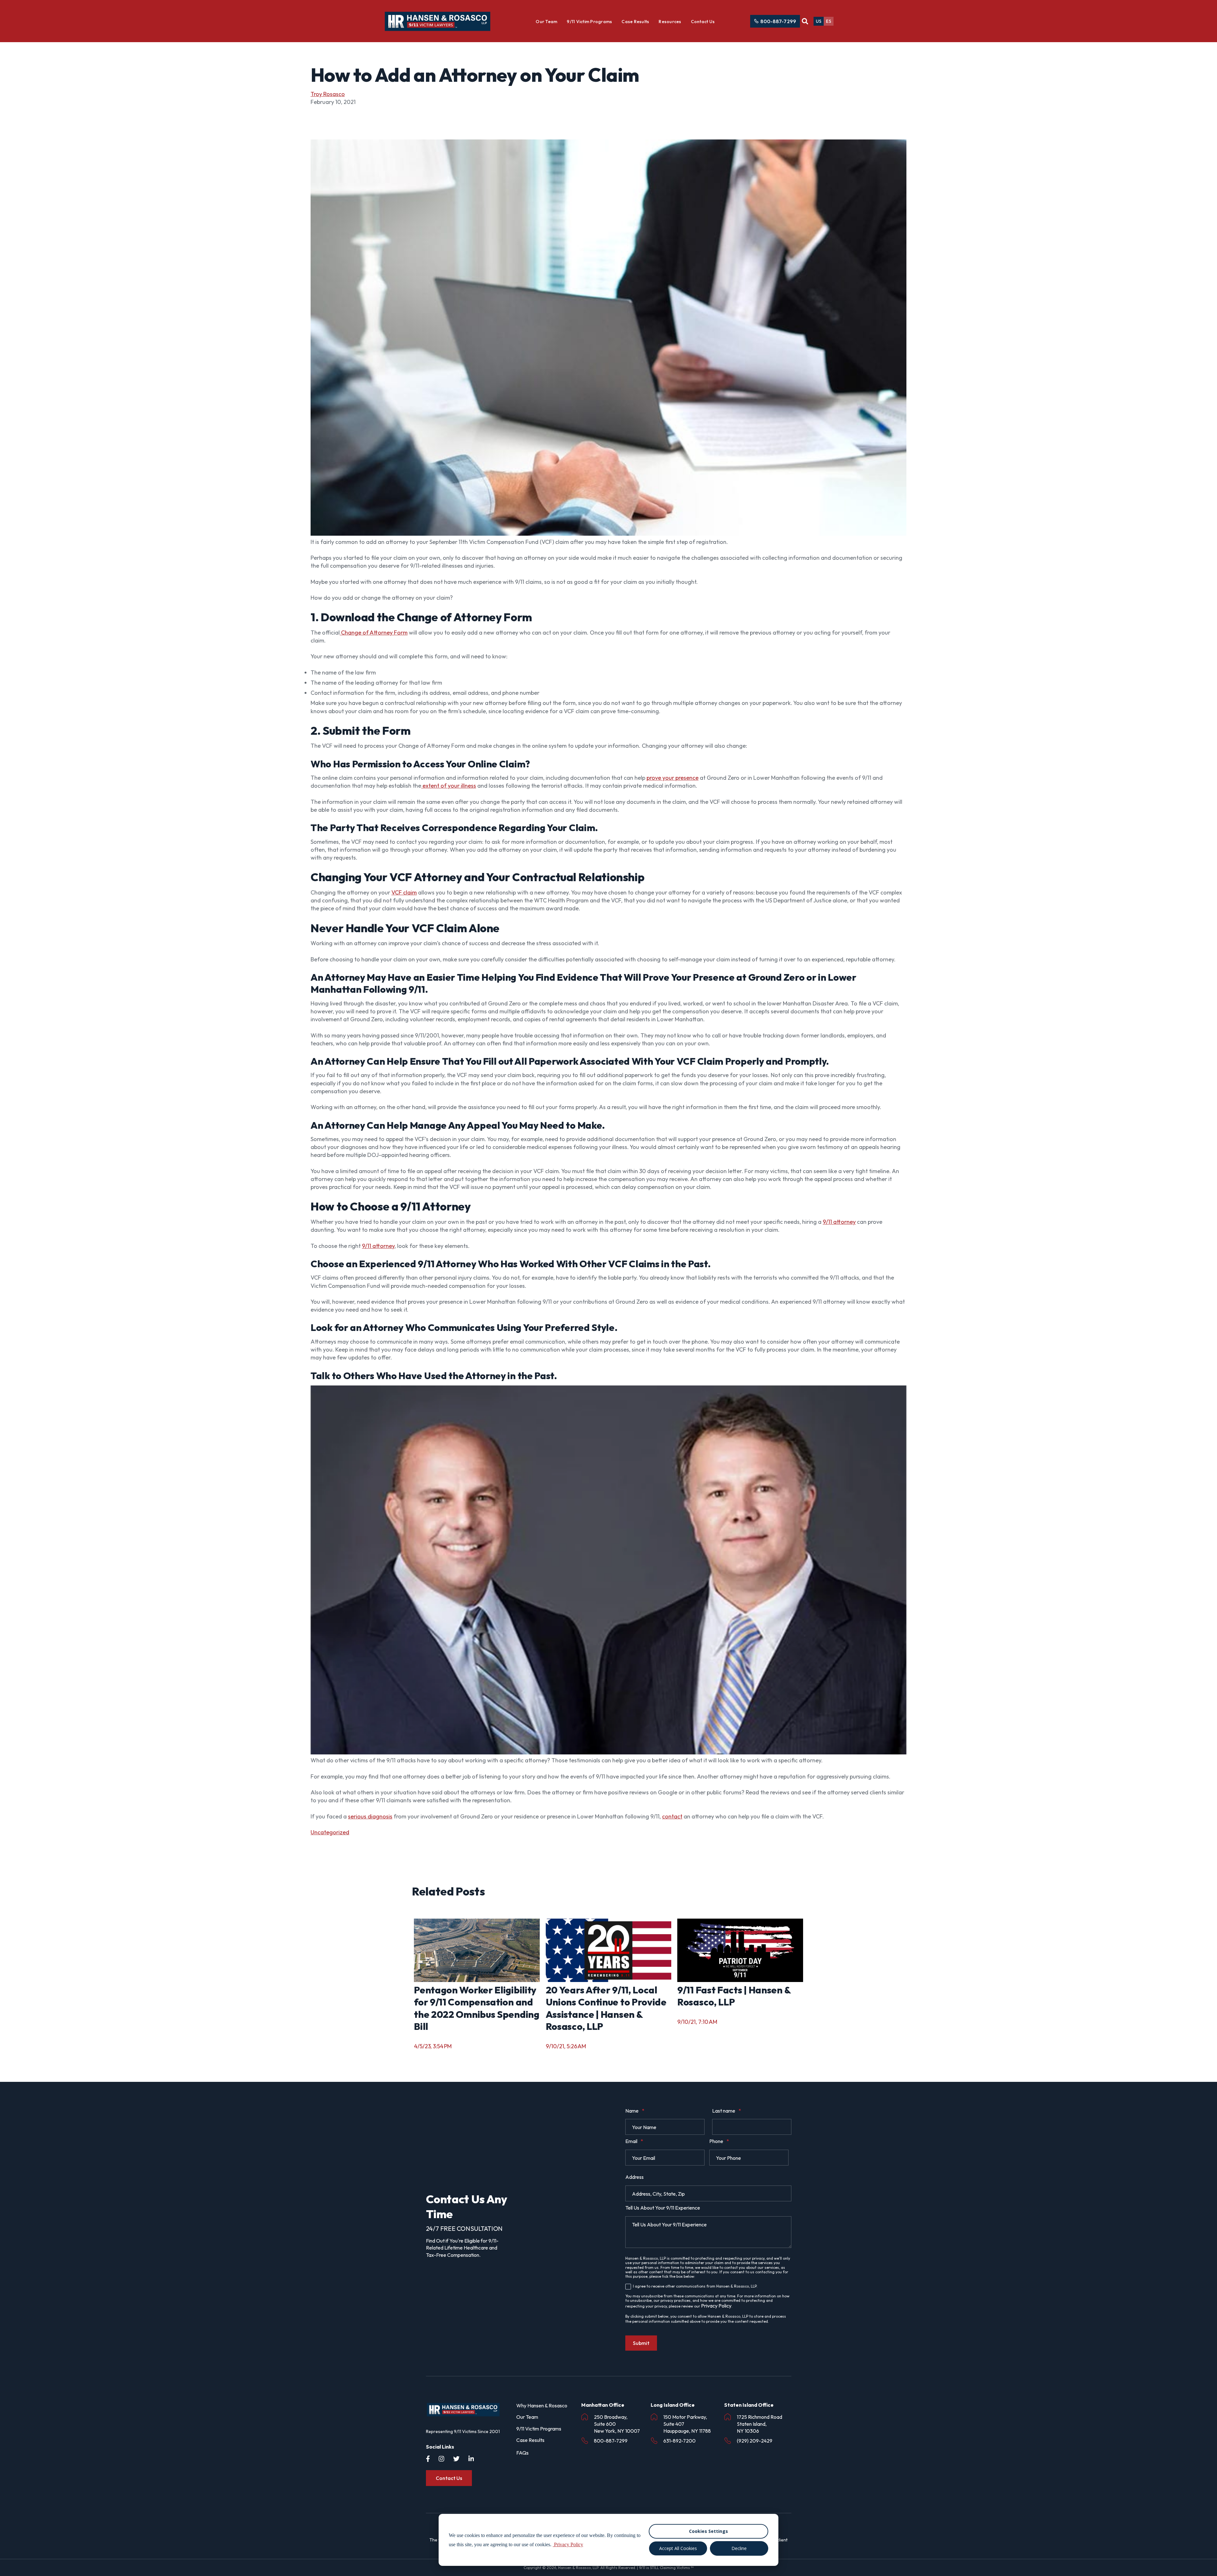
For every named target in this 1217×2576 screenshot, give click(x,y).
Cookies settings (708, 2531)
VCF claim (404, 892)
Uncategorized (330, 1832)
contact (672, 1816)
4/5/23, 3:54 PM (433, 2046)
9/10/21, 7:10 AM (697, 2022)
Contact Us (703, 22)
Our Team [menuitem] (527, 2417)
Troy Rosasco (328, 94)
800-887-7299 (778, 21)
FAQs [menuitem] (522, 2453)
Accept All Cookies (678, 2548)
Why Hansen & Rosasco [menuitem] (542, 2405)
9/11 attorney (839, 1222)
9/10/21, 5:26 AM (566, 2046)
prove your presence (673, 778)
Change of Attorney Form (374, 633)
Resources (670, 22)
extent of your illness (449, 786)
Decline (739, 2548)
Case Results (635, 22)
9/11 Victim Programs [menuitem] (539, 2429)
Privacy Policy (716, 2306)
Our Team (546, 22)
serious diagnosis (370, 1816)
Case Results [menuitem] (530, 2440)
